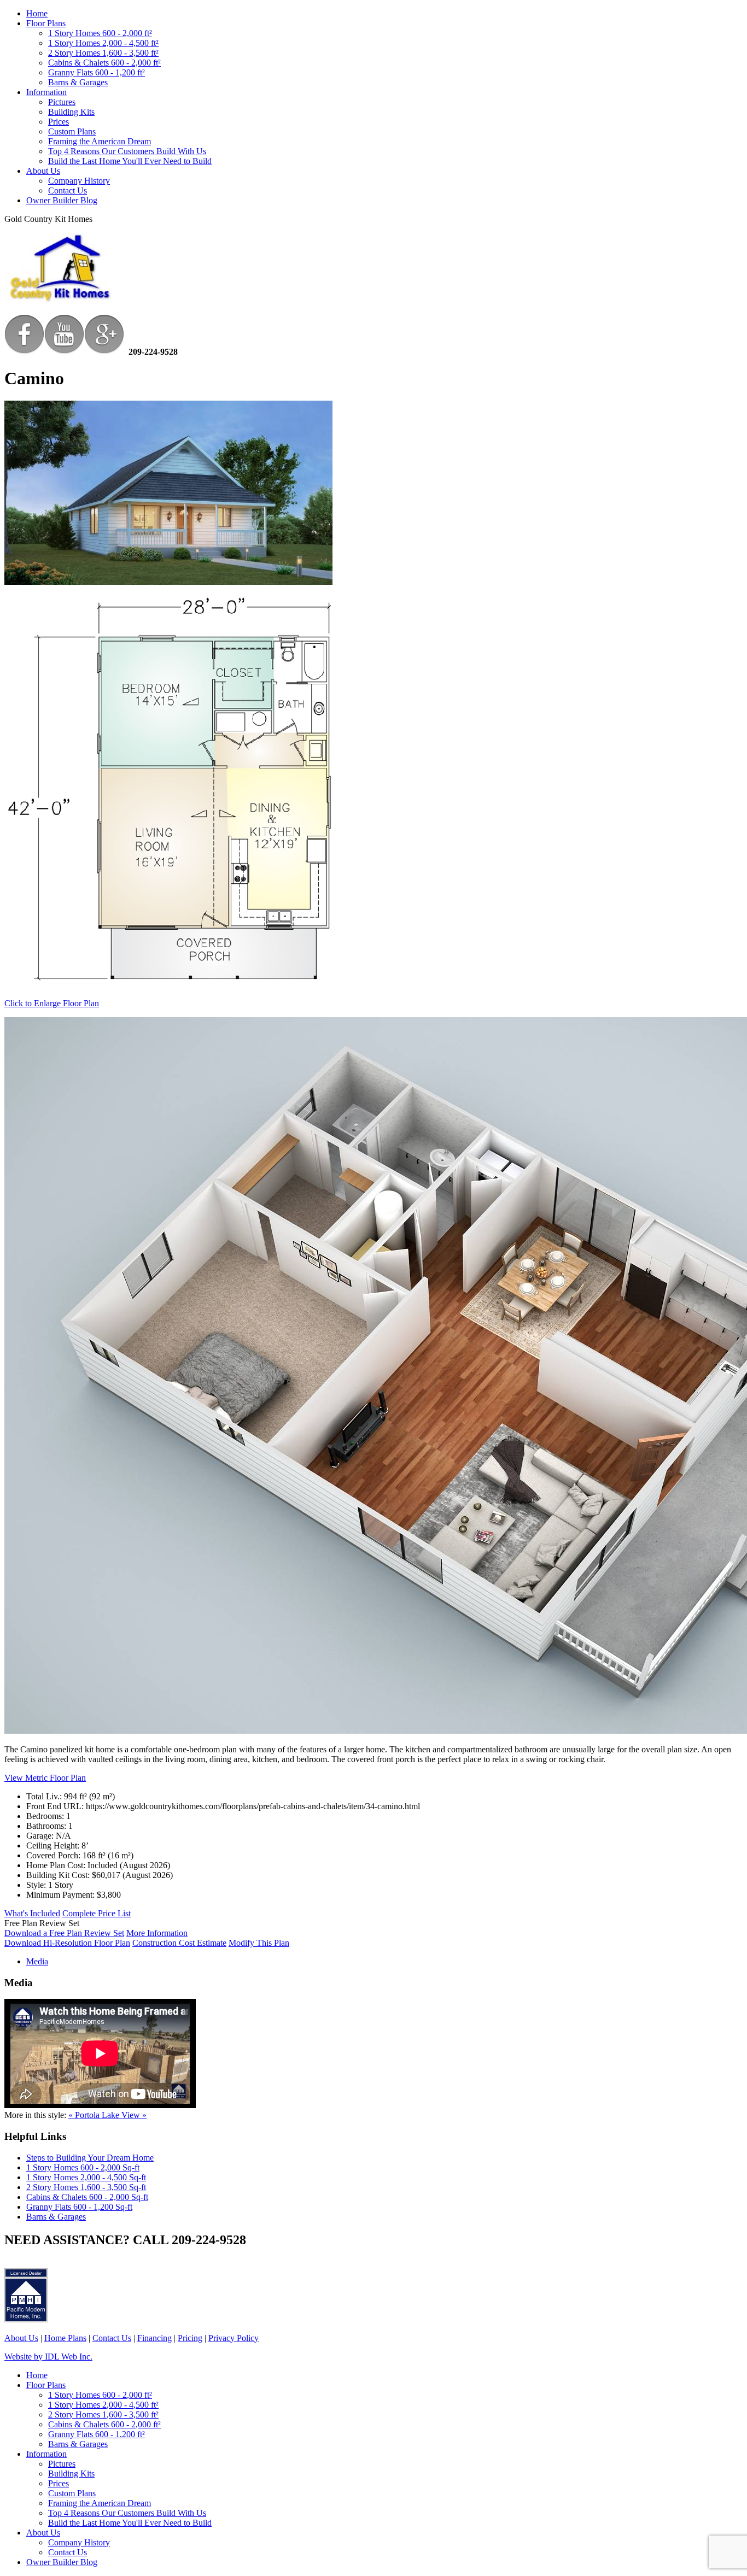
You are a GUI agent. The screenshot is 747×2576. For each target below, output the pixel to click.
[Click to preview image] (168, 582)
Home (37, 13)
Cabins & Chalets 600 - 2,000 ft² (104, 63)
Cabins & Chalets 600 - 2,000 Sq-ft (87, 2197)
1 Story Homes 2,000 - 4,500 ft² (103, 43)
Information (46, 92)
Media (37, 1961)
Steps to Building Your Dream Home (90, 2158)
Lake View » (124, 2115)
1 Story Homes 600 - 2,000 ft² (100, 33)
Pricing (190, 2338)
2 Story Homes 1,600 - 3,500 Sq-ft (86, 2187)
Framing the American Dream (100, 141)
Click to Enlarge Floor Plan (52, 1003)
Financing (154, 2338)
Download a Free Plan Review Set (64, 1933)
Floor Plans (46, 23)
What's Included (32, 1913)
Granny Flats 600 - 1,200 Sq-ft (79, 2207)
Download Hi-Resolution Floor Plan (67, 1943)
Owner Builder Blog (62, 200)
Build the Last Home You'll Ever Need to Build (130, 161)
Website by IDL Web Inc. (48, 2357)
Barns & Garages (78, 82)
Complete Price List (97, 1913)
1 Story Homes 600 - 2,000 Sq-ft (83, 2167)
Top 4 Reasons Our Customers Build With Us (127, 151)
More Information (157, 1933)
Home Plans (65, 2338)
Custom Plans (72, 131)
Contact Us (68, 190)
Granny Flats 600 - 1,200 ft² (97, 72)
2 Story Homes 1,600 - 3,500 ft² (103, 53)
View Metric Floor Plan (45, 1778)
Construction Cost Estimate (179, 1943)
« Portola (85, 2115)
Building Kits (71, 112)
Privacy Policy (234, 2338)
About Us (43, 171)
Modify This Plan (259, 1943)
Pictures (62, 102)
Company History (79, 181)
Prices (59, 122)
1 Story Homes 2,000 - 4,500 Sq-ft (86, 2177)
